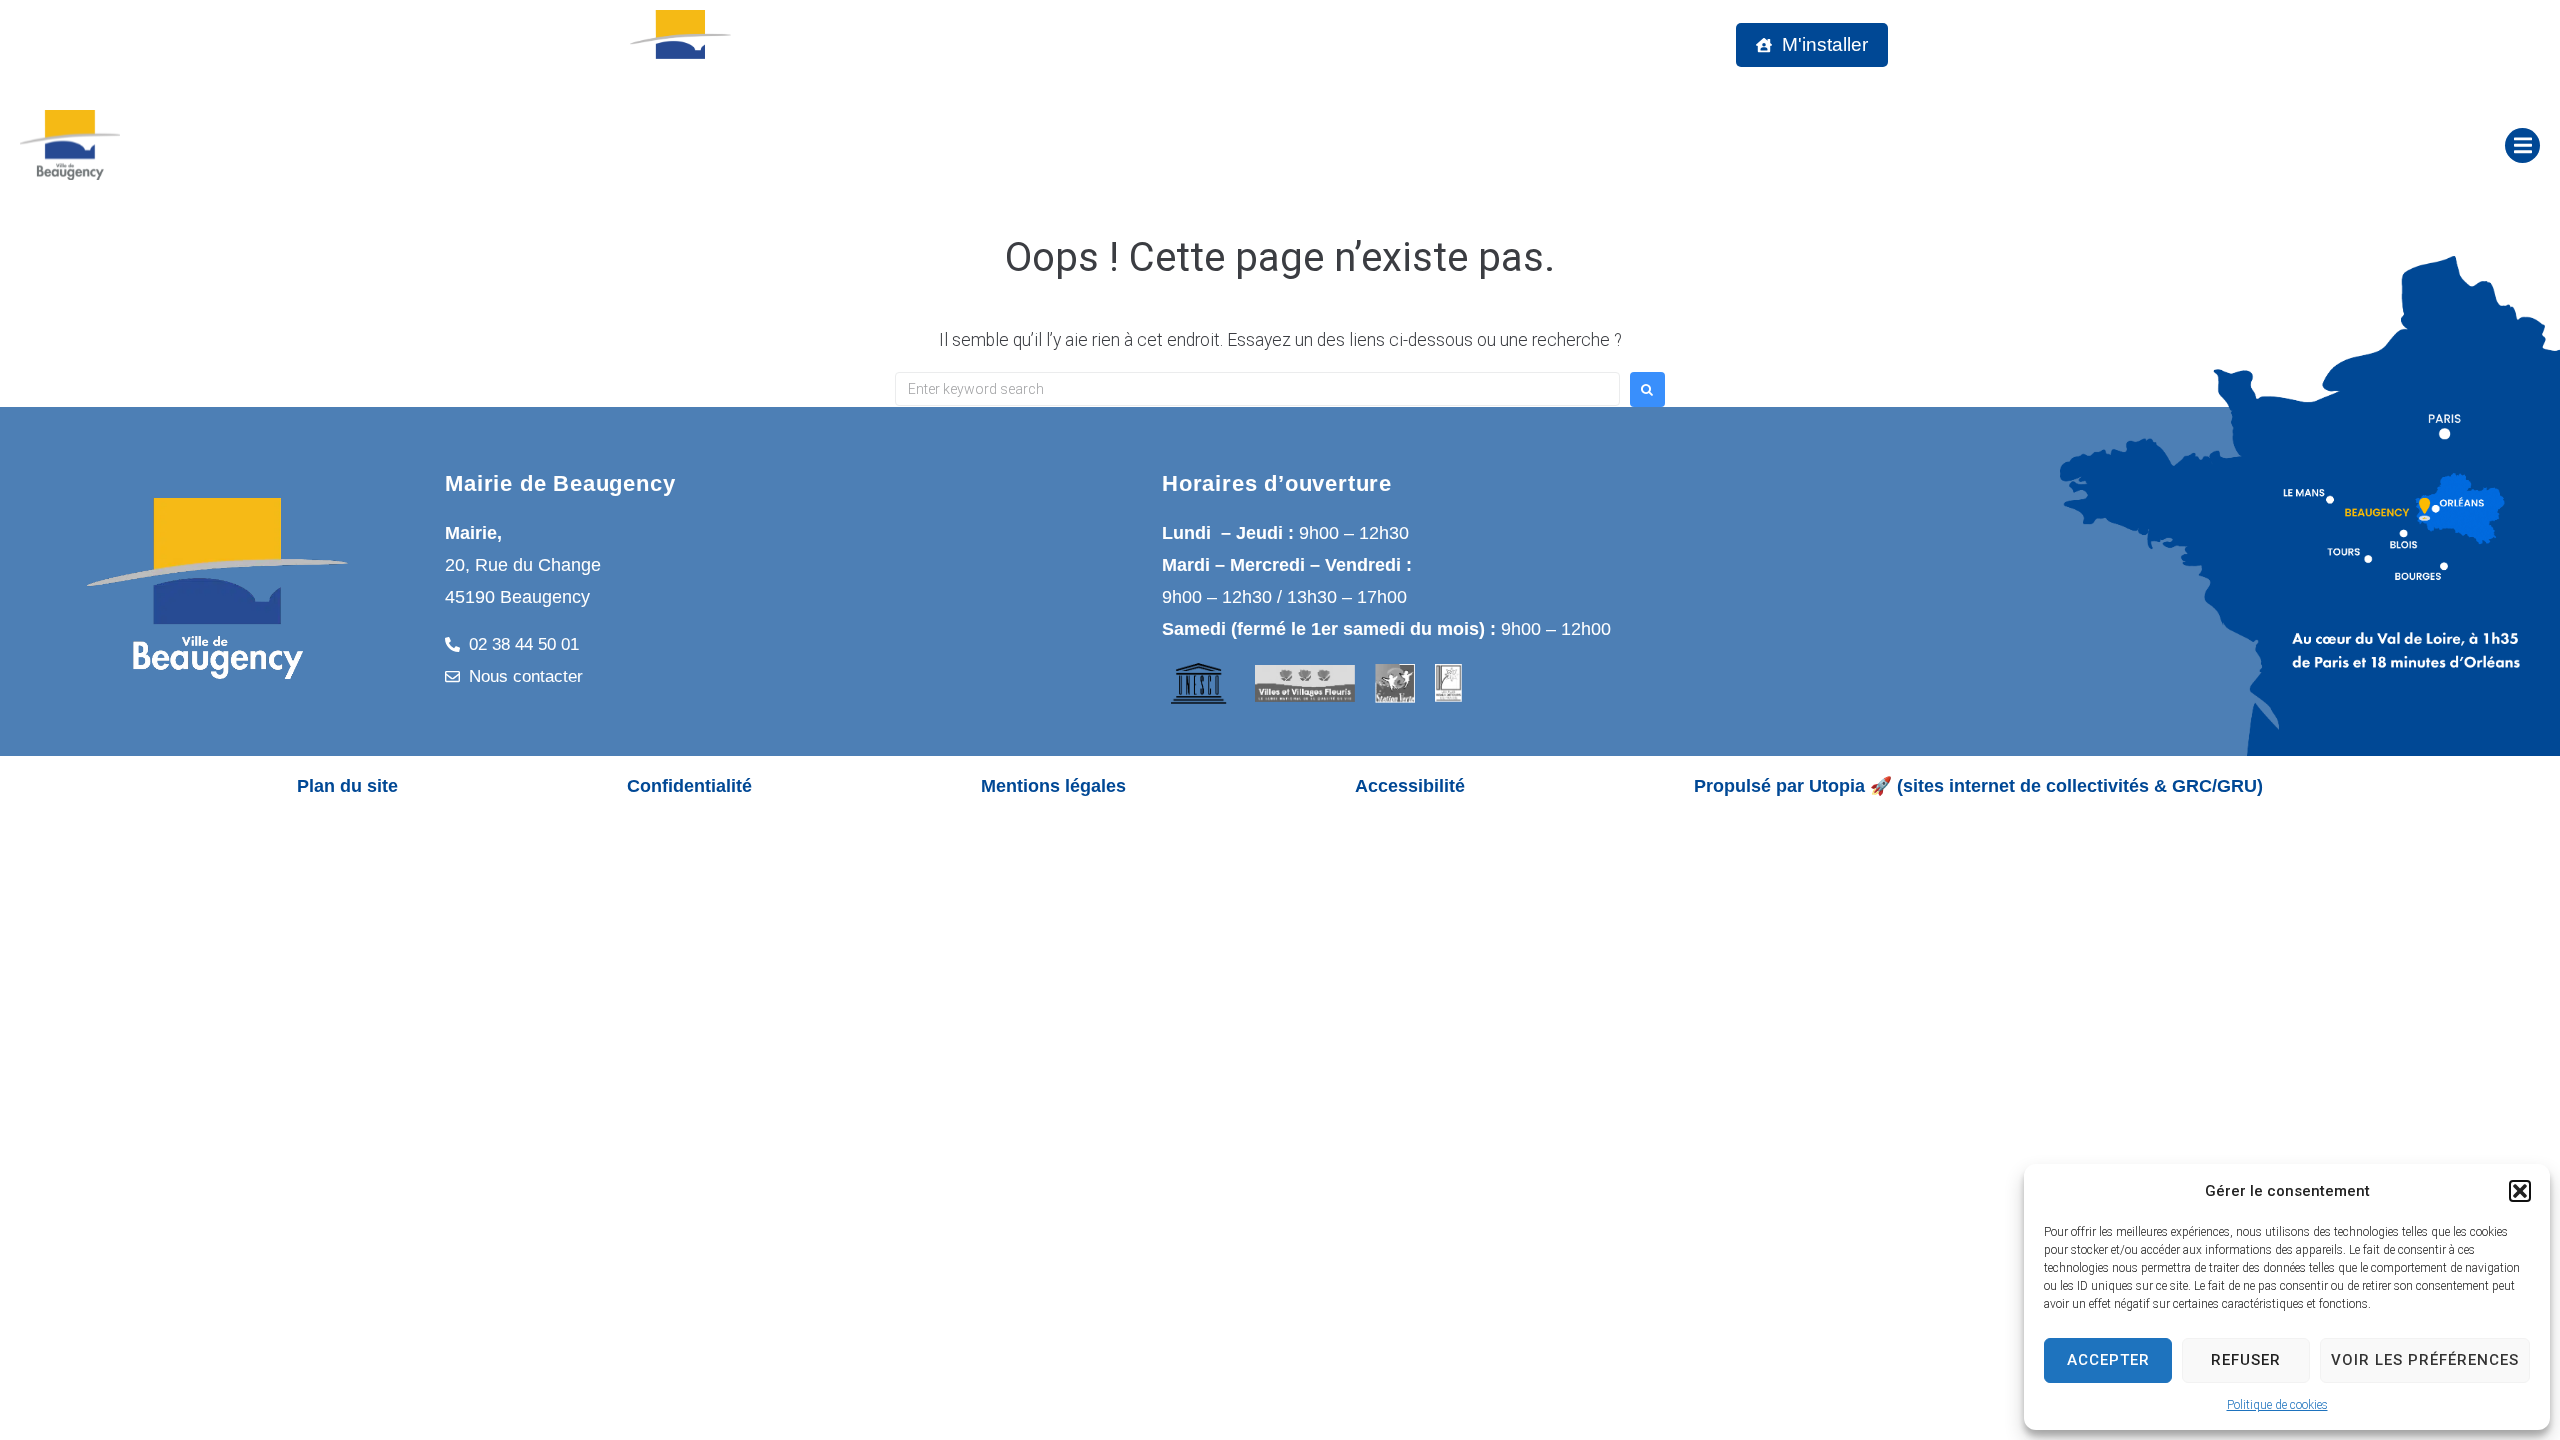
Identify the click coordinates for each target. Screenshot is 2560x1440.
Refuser (2246, 1360)
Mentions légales (1053, 786)
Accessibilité (1410, 786)
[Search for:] (1257, 389)
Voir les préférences (2425, 1360)
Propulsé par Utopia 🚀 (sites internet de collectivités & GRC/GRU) (1978, 786)
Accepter (2108, 1360)
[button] (2520, 1191)
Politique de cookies (2277, 1405)
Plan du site (347, 786)
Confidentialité (689, 786)
